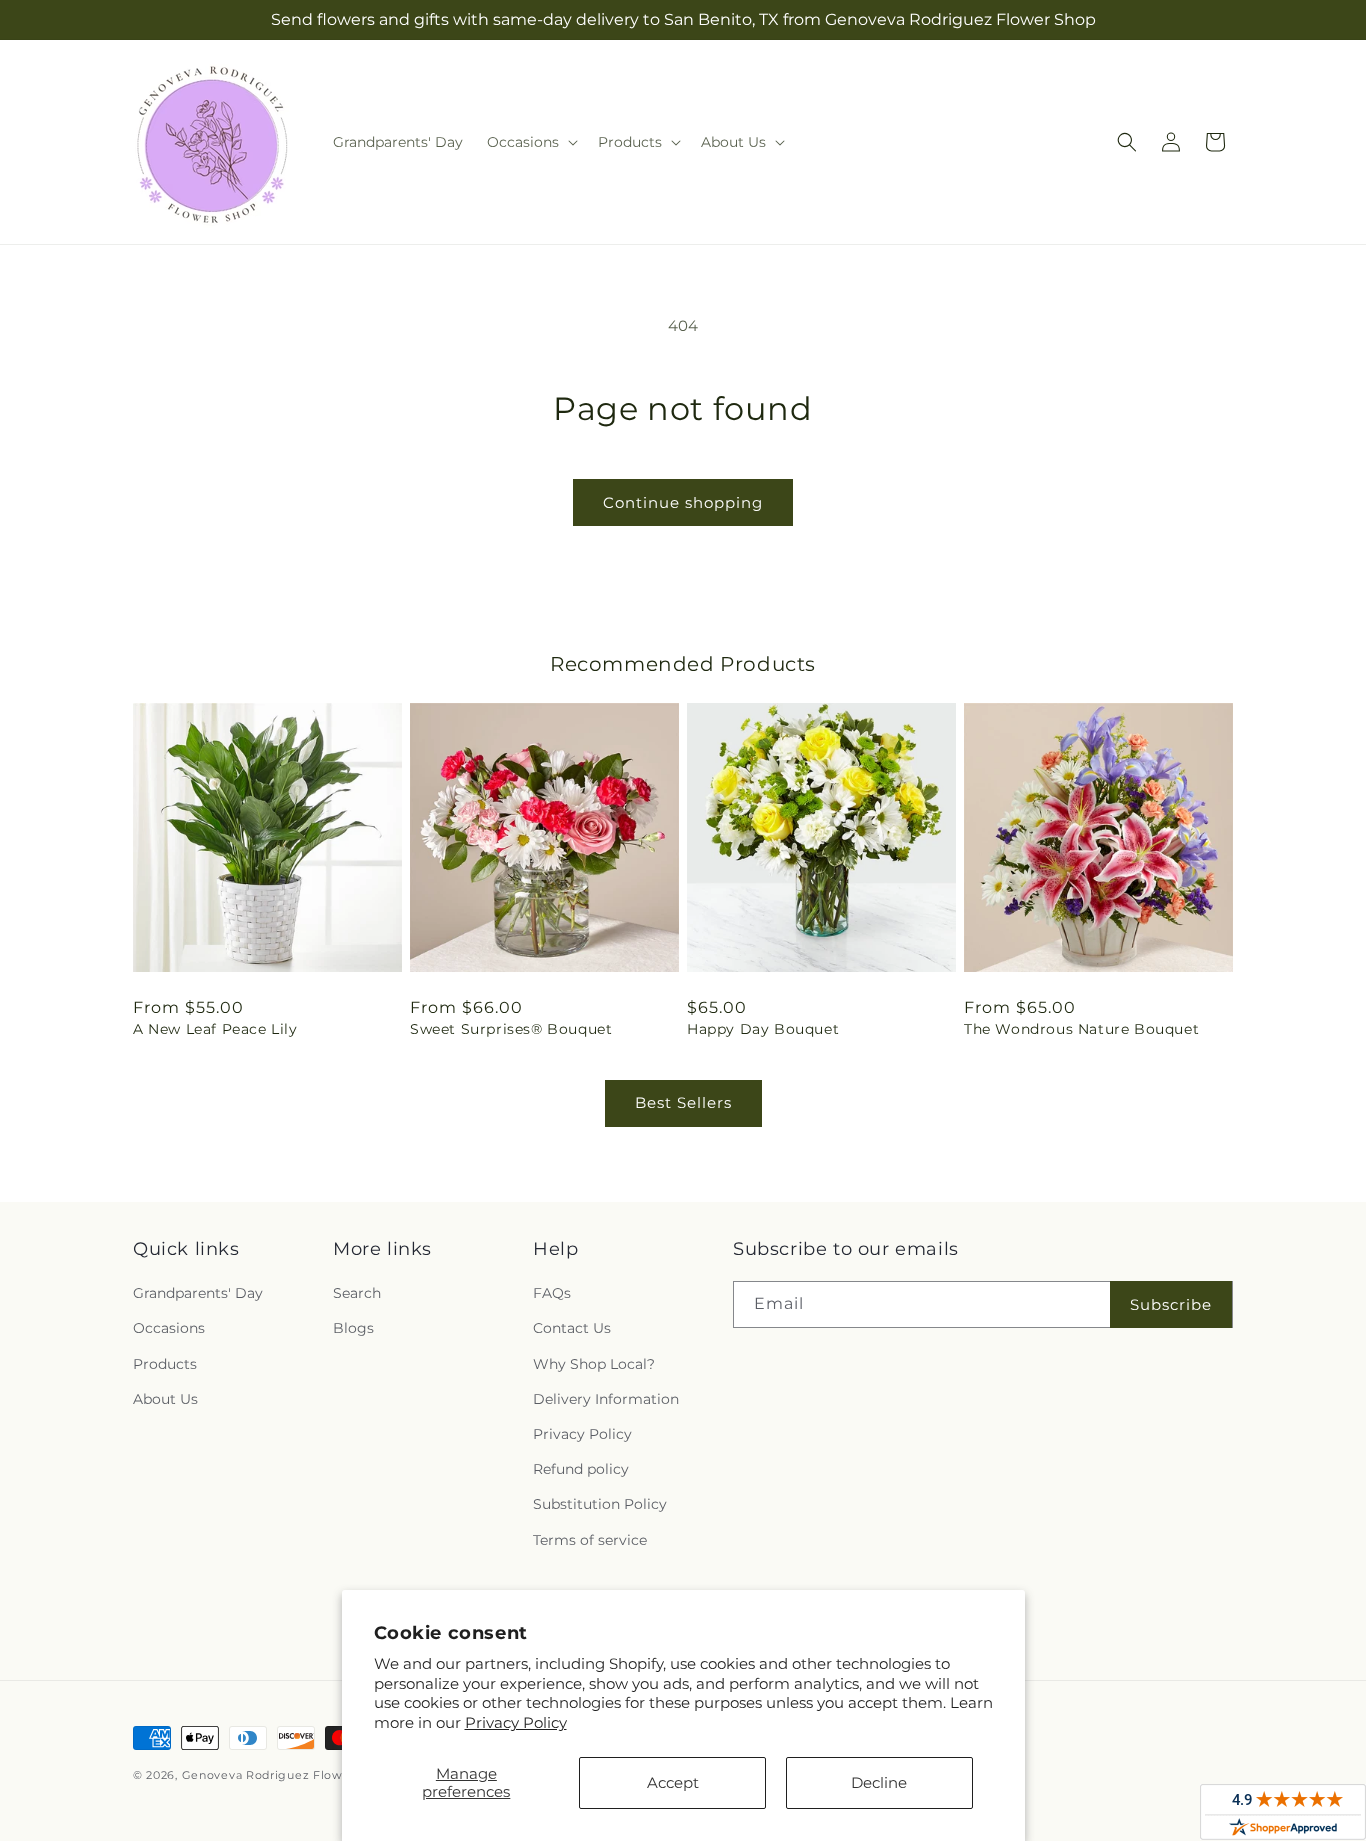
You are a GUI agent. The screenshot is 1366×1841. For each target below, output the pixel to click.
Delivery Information (606, 1399)
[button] (530, 142)
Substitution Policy (600, 1504)
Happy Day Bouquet (763, 1029)
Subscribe (1171, 1304)
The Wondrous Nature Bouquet (1081, 1029)
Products (165, 1364)
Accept (673, 1782)
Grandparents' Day (198, 1293)
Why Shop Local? (594, 1364)
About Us (165, 1399)
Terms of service (590, 1540)
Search (357, 1293)
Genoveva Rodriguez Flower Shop (286, 1775)
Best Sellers (683, 1102)
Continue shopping (683, 502)
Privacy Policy (516, 1722)
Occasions (169, 1328)
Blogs (353, 1328)
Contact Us (572, 1328)
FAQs (552, 1293)
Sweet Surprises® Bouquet (511, 1029)
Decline (879, 1782)
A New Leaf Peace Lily (215, 1029)
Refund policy (581, 1469)
